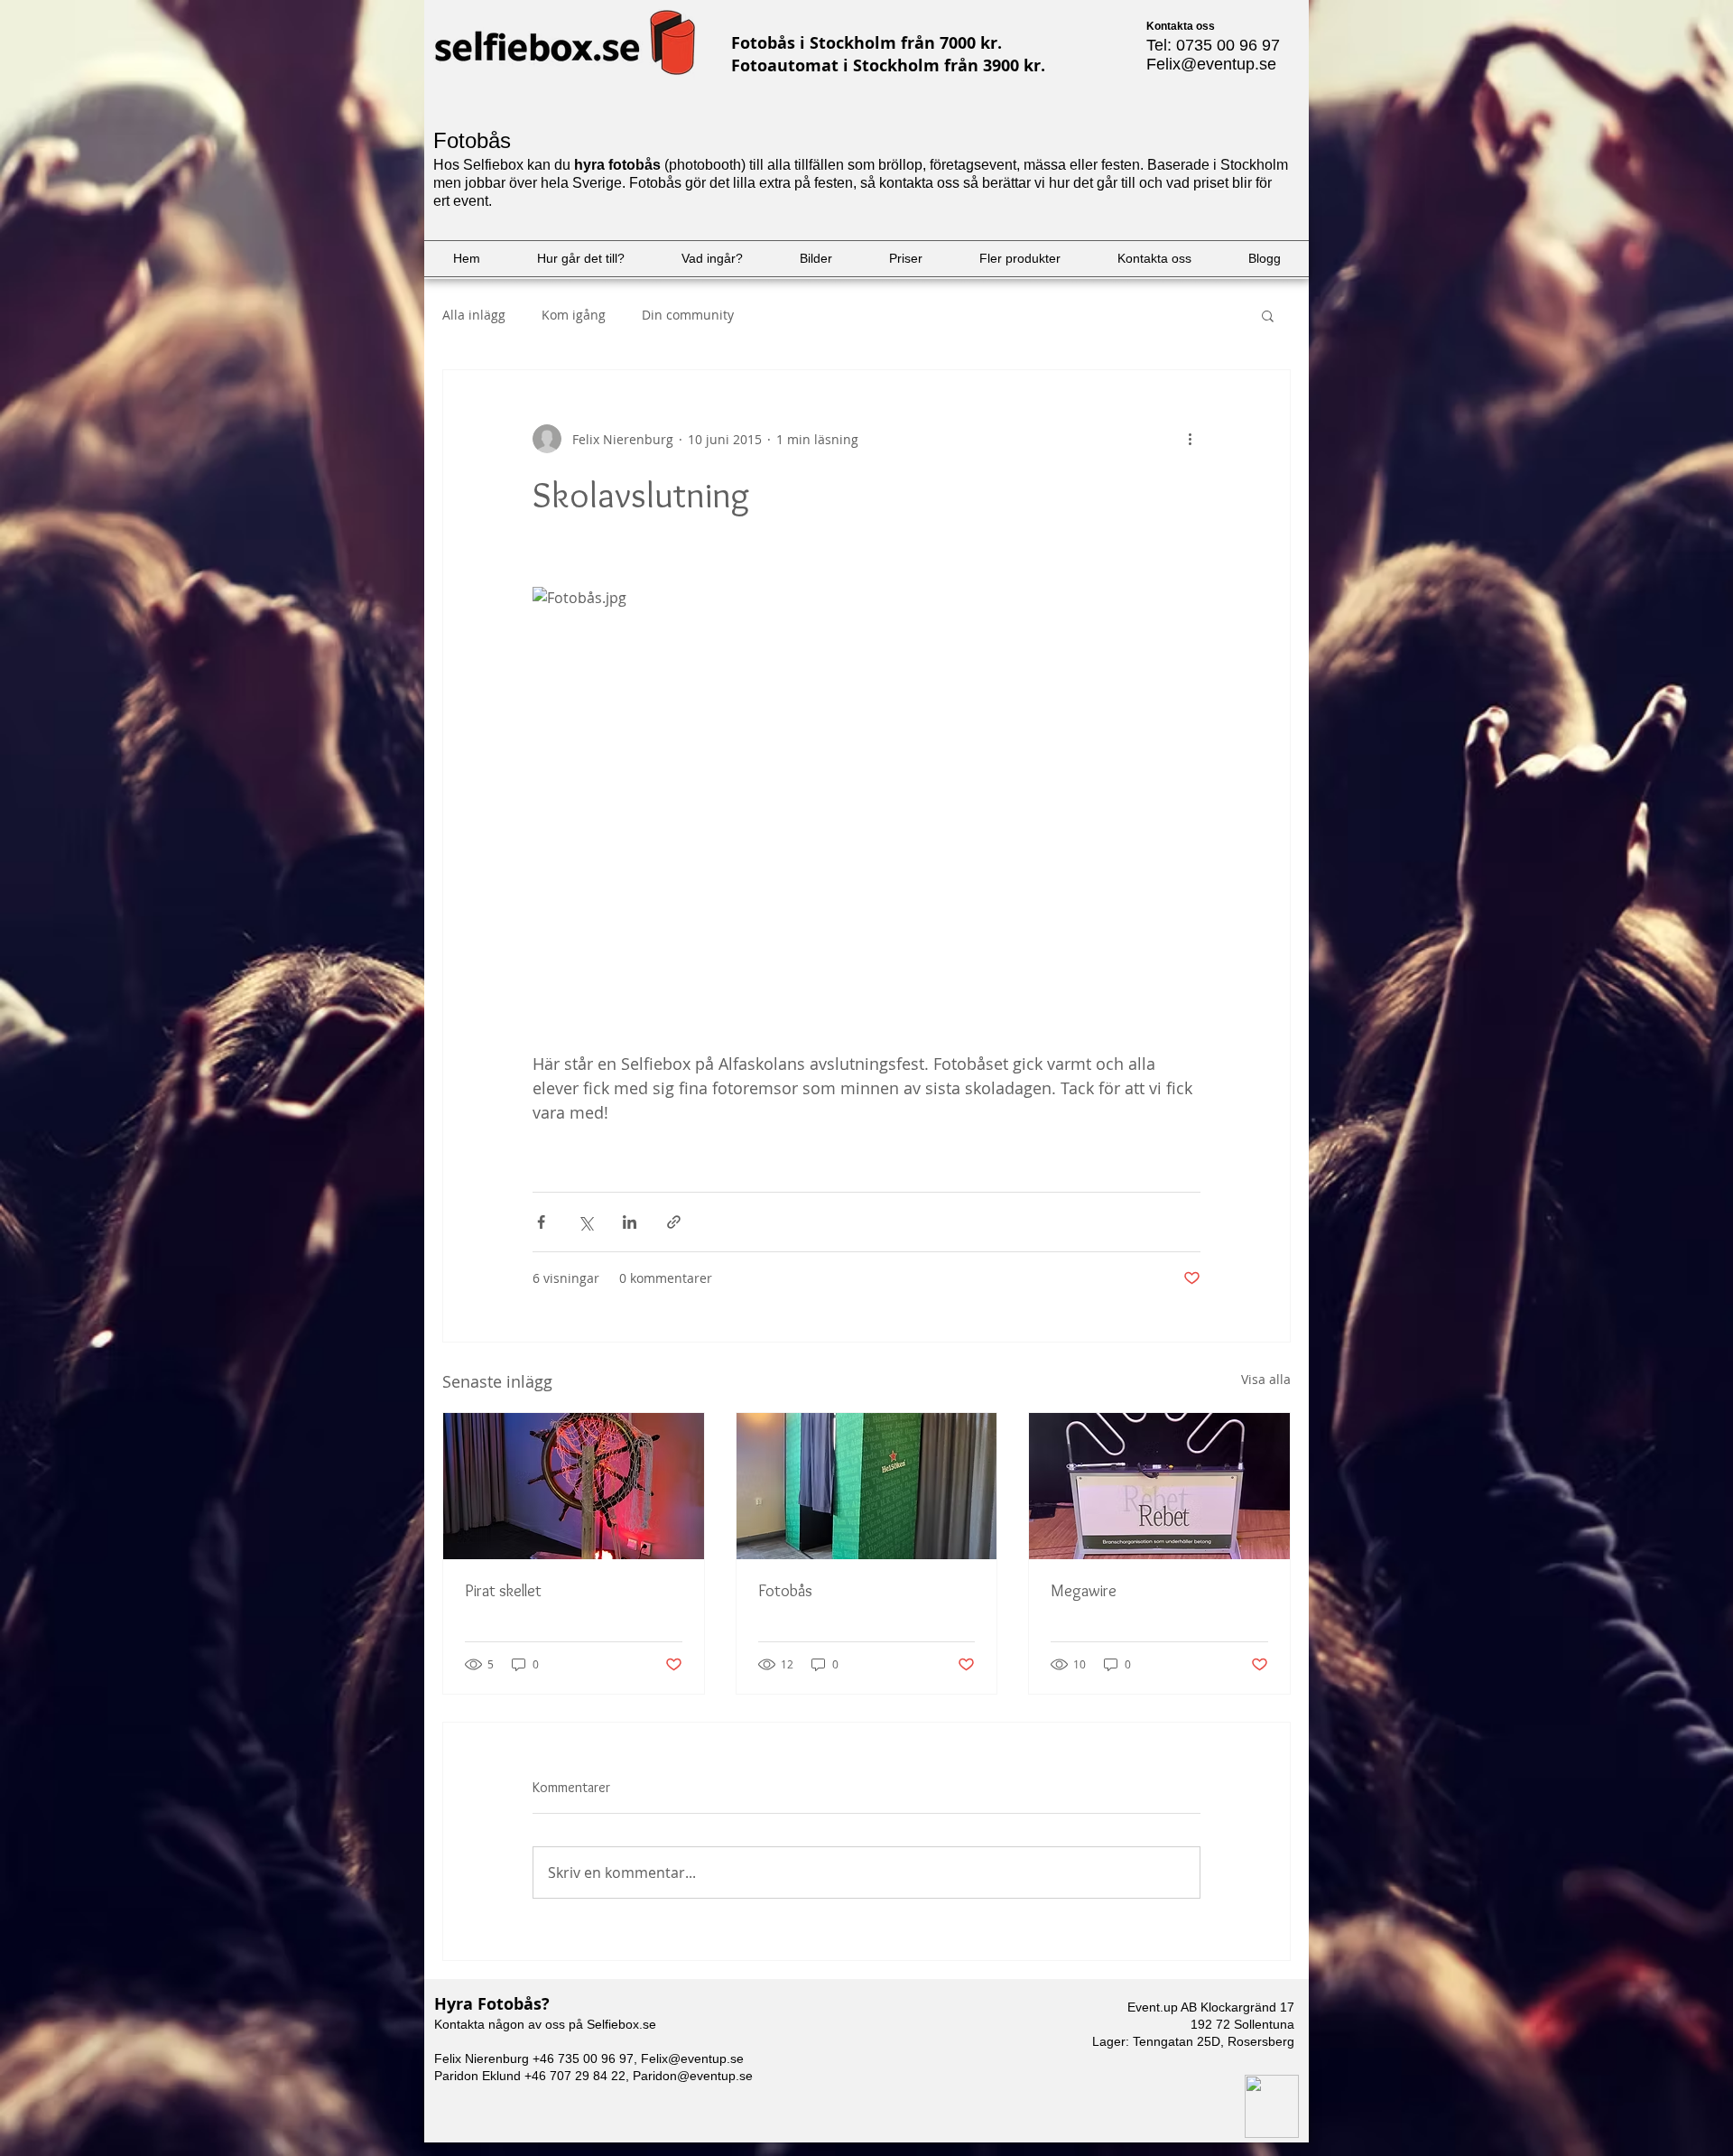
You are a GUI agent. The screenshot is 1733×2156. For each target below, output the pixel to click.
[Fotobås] (867, 1486)
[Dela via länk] (674, 1222)
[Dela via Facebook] (541, 1222)
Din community (688, 315)
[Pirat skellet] (574, 1486)
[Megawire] (1159, 1486)
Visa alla (1266, 1379)
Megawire (1084, 1591)
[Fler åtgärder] (1190, 439)
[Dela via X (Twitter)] (585, 1222)
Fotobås (785, 1591)
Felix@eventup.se (1211, 64)
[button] (1268, 315)
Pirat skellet (503, 1591)
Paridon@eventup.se (693, 2076)
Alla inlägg (474, 315)
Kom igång (574, 315)
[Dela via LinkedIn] (630, 1222)
